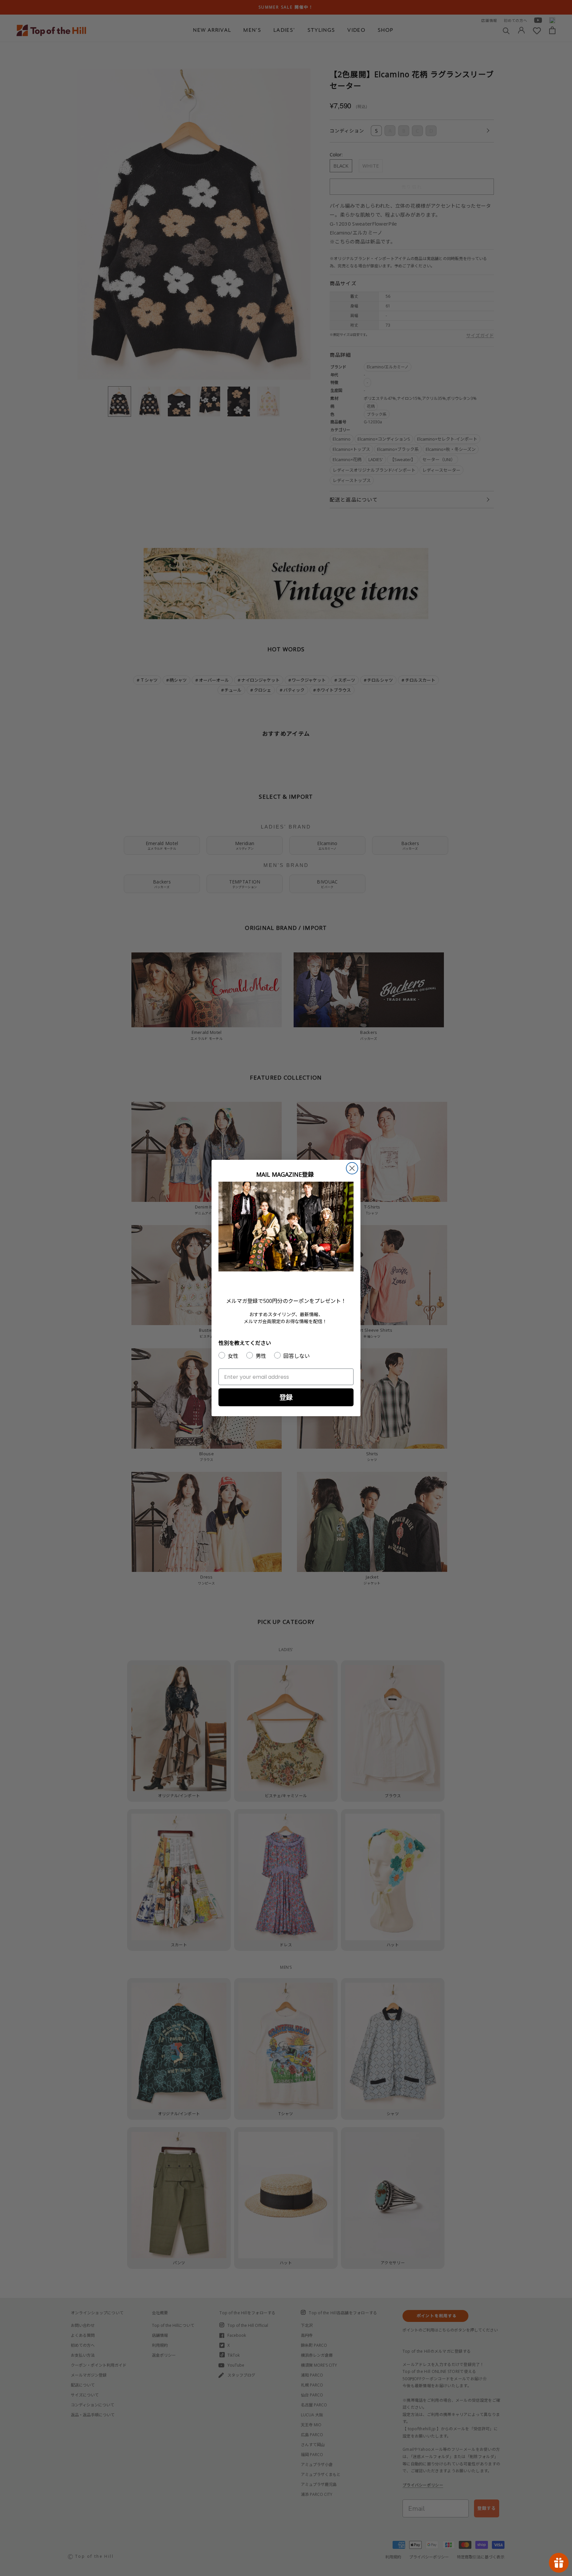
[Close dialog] (352, 1168)
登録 (286, 1397)
